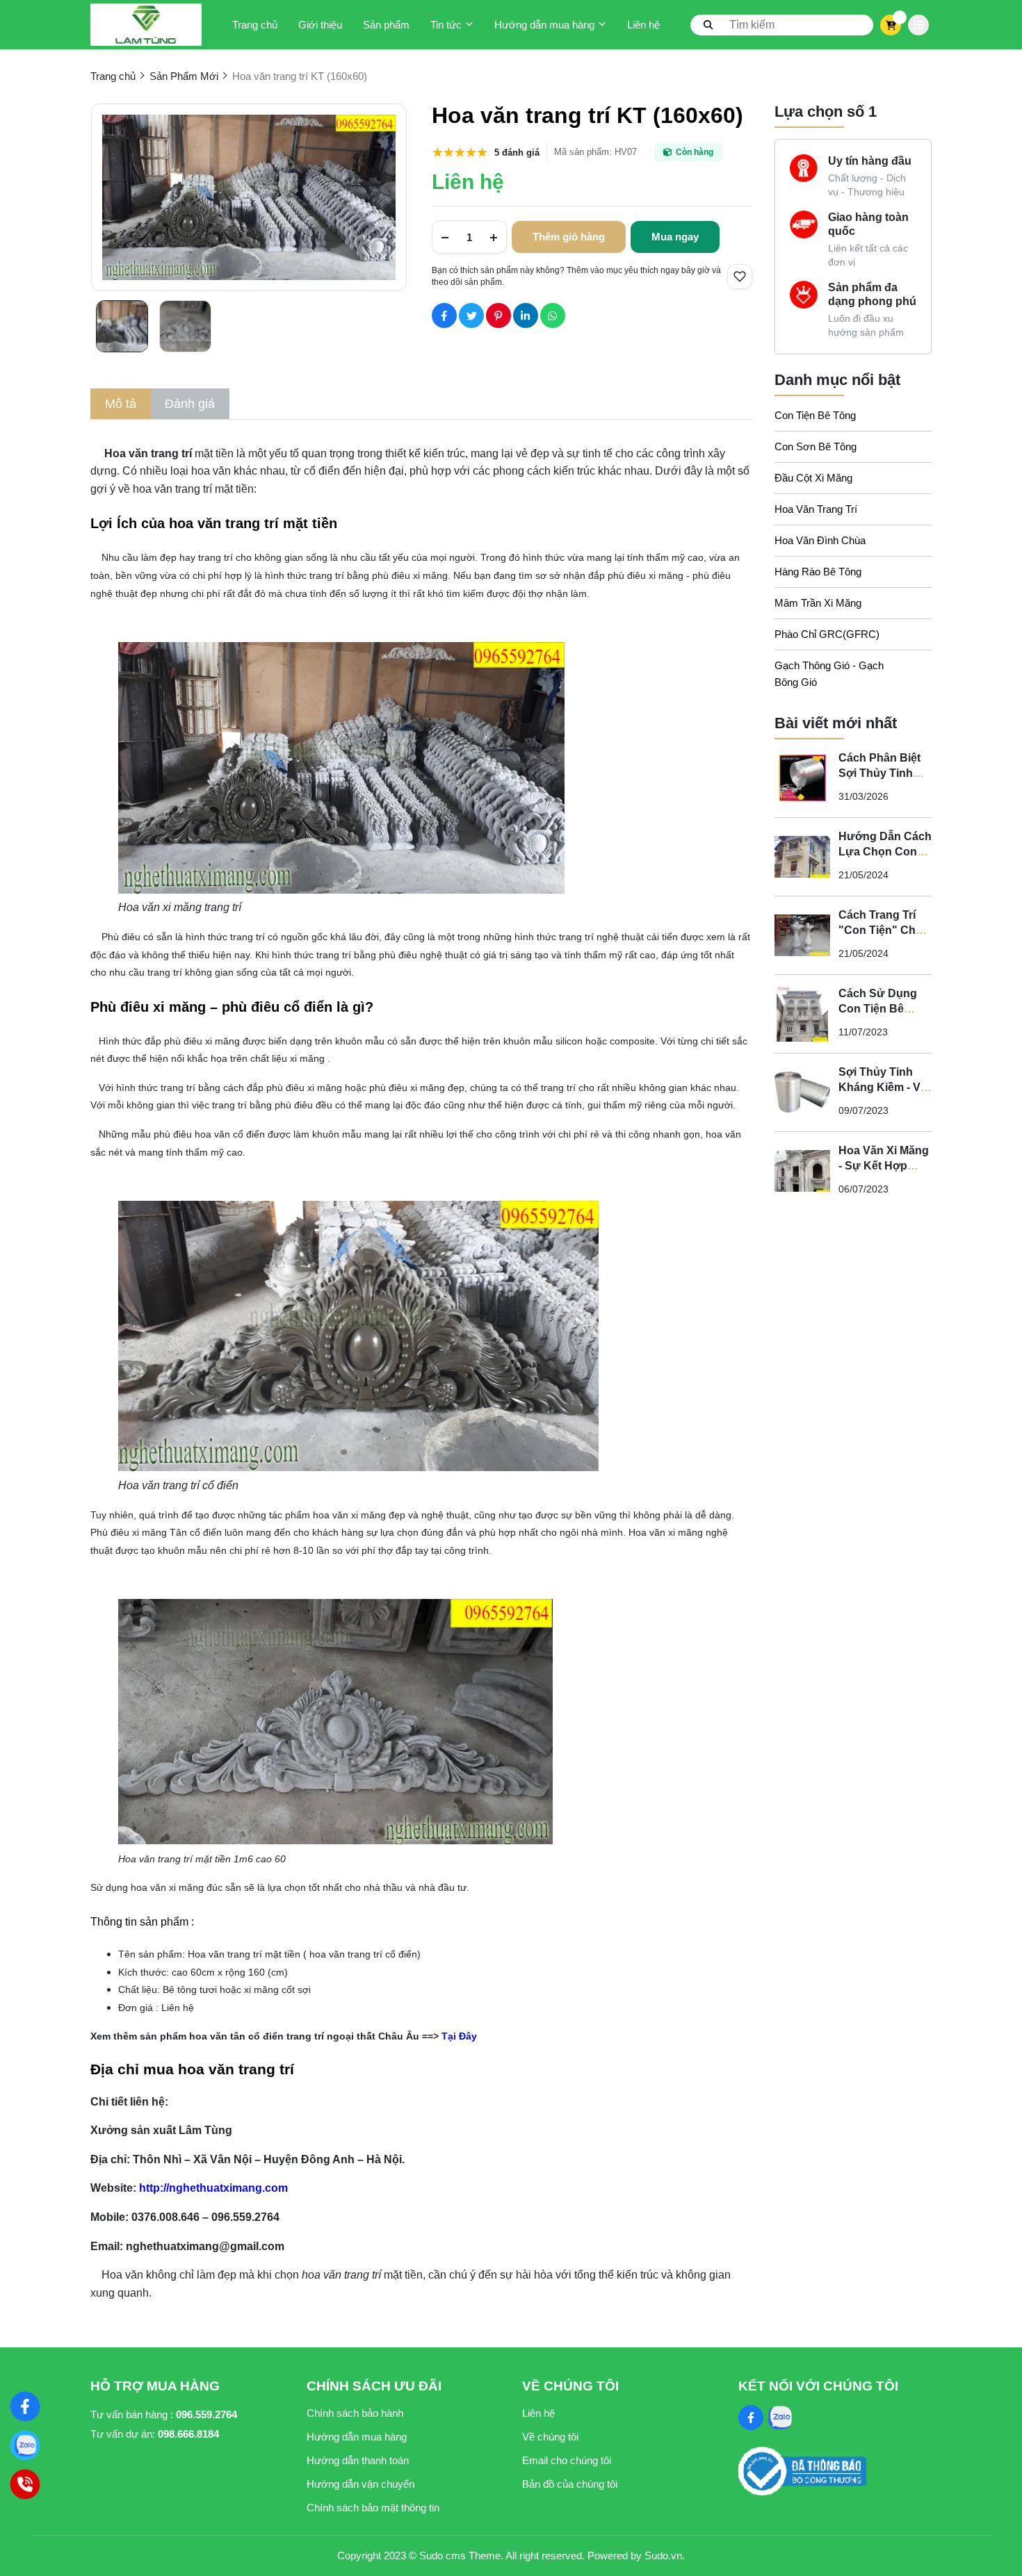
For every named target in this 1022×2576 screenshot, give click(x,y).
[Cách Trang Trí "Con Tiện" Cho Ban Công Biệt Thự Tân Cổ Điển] (802, 935)
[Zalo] (25, 2445)
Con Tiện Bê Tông (815, 415)
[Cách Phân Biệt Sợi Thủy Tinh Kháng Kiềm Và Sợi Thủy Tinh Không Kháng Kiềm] (802, 778)
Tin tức (446, 25)
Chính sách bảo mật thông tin (373, 2508)
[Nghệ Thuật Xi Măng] (25, 2406)
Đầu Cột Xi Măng (813, 478)
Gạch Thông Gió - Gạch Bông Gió (829, 674)
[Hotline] (25, 2484)
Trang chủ (255, 25)
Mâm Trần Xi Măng (818, 603)
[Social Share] (444, 315)
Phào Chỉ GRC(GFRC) (827, 634)
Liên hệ (643, 25)
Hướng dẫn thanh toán (358, 2460)
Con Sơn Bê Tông (816, 446)
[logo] (146, 25)
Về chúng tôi (550, 2437)
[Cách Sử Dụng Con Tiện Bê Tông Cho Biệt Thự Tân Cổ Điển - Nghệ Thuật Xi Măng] (802, 1014)
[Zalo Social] (780, 2418)
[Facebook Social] (751, 2418)
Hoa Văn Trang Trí (816, 509)
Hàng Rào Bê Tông (818, 572)
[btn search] (708, 24)
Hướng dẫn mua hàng (544, 25)
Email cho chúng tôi (567, 2460)
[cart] (891, 25)
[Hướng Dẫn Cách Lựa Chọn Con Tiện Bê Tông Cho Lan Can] (802, 857)
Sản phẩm (386, 25)
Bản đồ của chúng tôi (570, 2484)
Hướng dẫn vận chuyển (360, 2484)
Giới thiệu (320, 25)
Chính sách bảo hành (355, 2413)
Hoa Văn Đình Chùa (820, 540)
